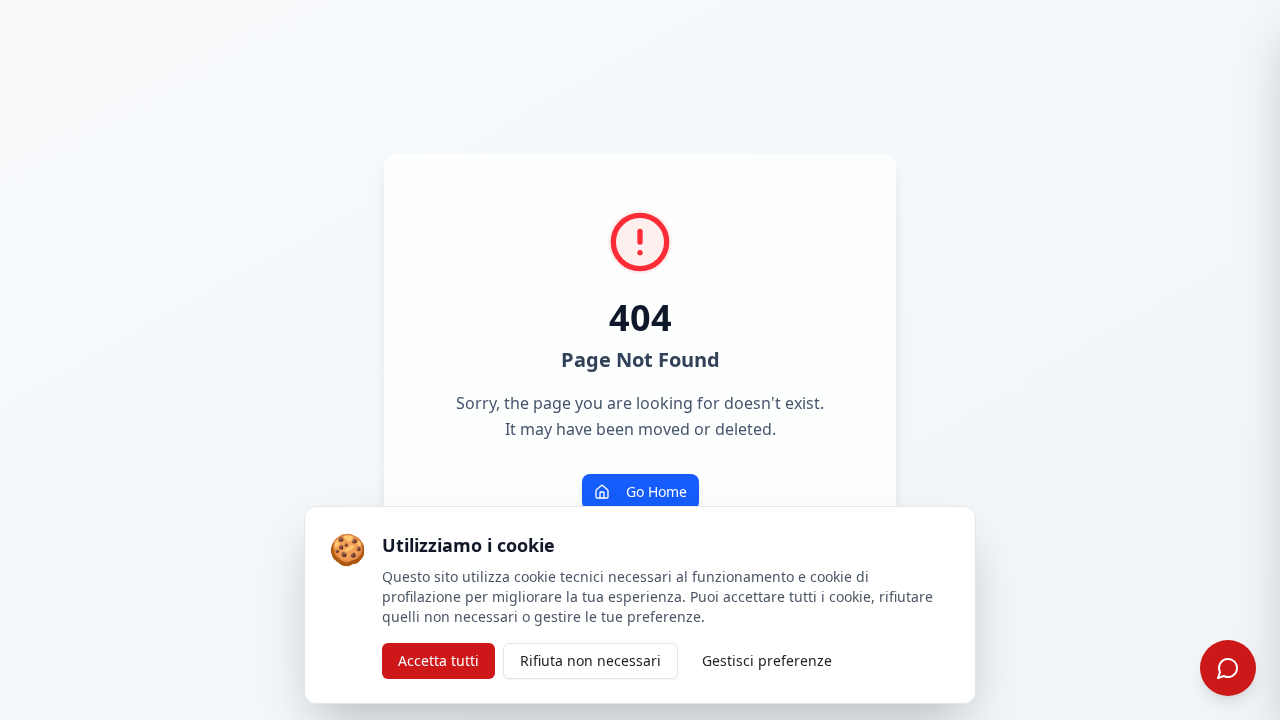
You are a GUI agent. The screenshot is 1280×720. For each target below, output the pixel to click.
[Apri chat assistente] (1228, 668)
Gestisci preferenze (767, 660)
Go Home (656, 491)
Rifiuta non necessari (590, 660)
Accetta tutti (438, 660)
